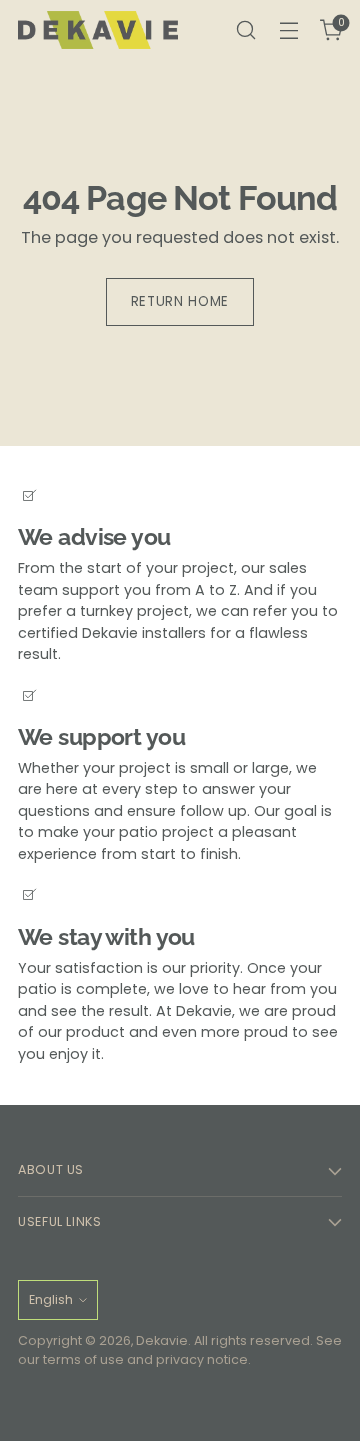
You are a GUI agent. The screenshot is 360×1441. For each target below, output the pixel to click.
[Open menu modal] (288, 30)
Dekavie (162, 1340)
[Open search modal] (245, 30)
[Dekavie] (98, 30)
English (51, 1299)
